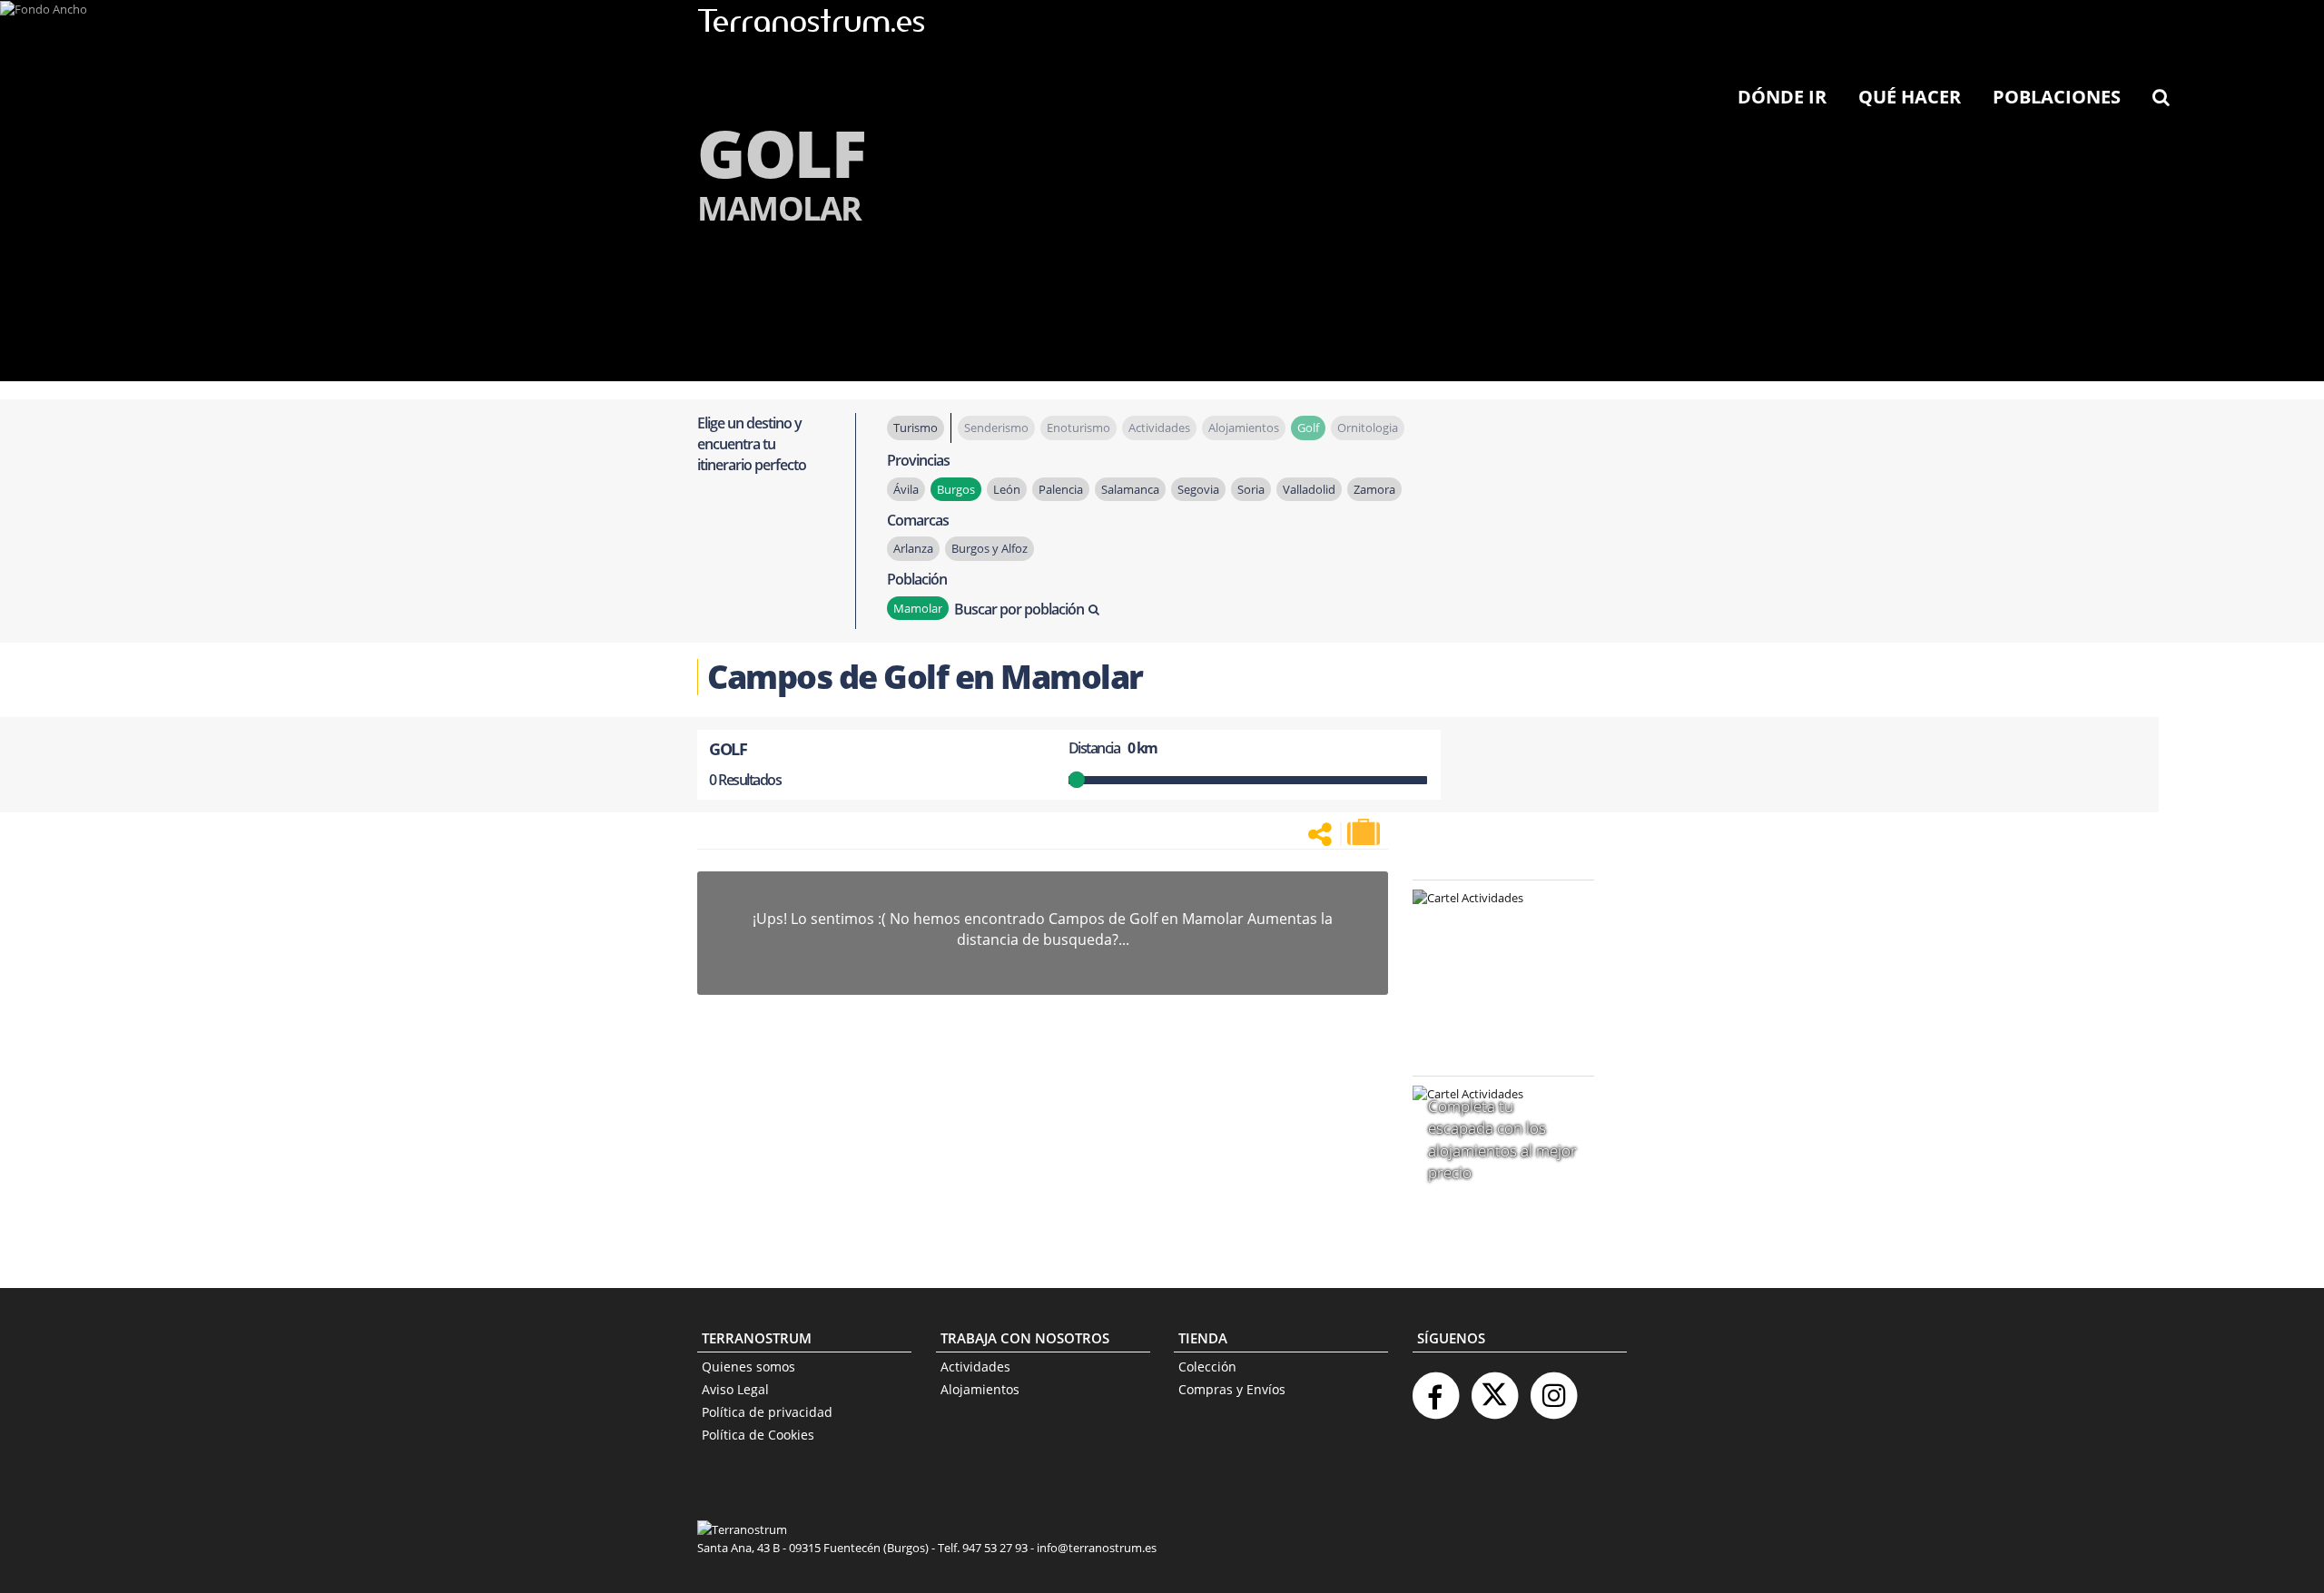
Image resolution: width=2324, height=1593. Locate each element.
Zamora (1374, 489)
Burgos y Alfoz (990, 548)
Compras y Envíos (1232, 1389)
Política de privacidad (767, 1412)
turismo (916, 428)
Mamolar (918, 608)
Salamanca (1130, 489)
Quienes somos (748, 1367)
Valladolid (1309, 489)
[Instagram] (1553, 1388)
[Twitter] (1494, 1388)
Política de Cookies (758, 1435)
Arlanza (913, 548)
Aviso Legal (735, 1389)
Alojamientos (980, 1389)
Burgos (956, 489)
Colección (1207, 1367)
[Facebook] (1435, 1388)
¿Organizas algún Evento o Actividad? (1494, 921)
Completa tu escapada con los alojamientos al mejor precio (1502, 1139)
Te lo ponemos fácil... (1492, 1014)
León (1007, 489)
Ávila (906, 489)
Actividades (975, 1367)
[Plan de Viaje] (1365, 832)
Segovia (1198, 489)
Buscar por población (1019, 609)
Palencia (1061, 489)
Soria (1251, 489)
